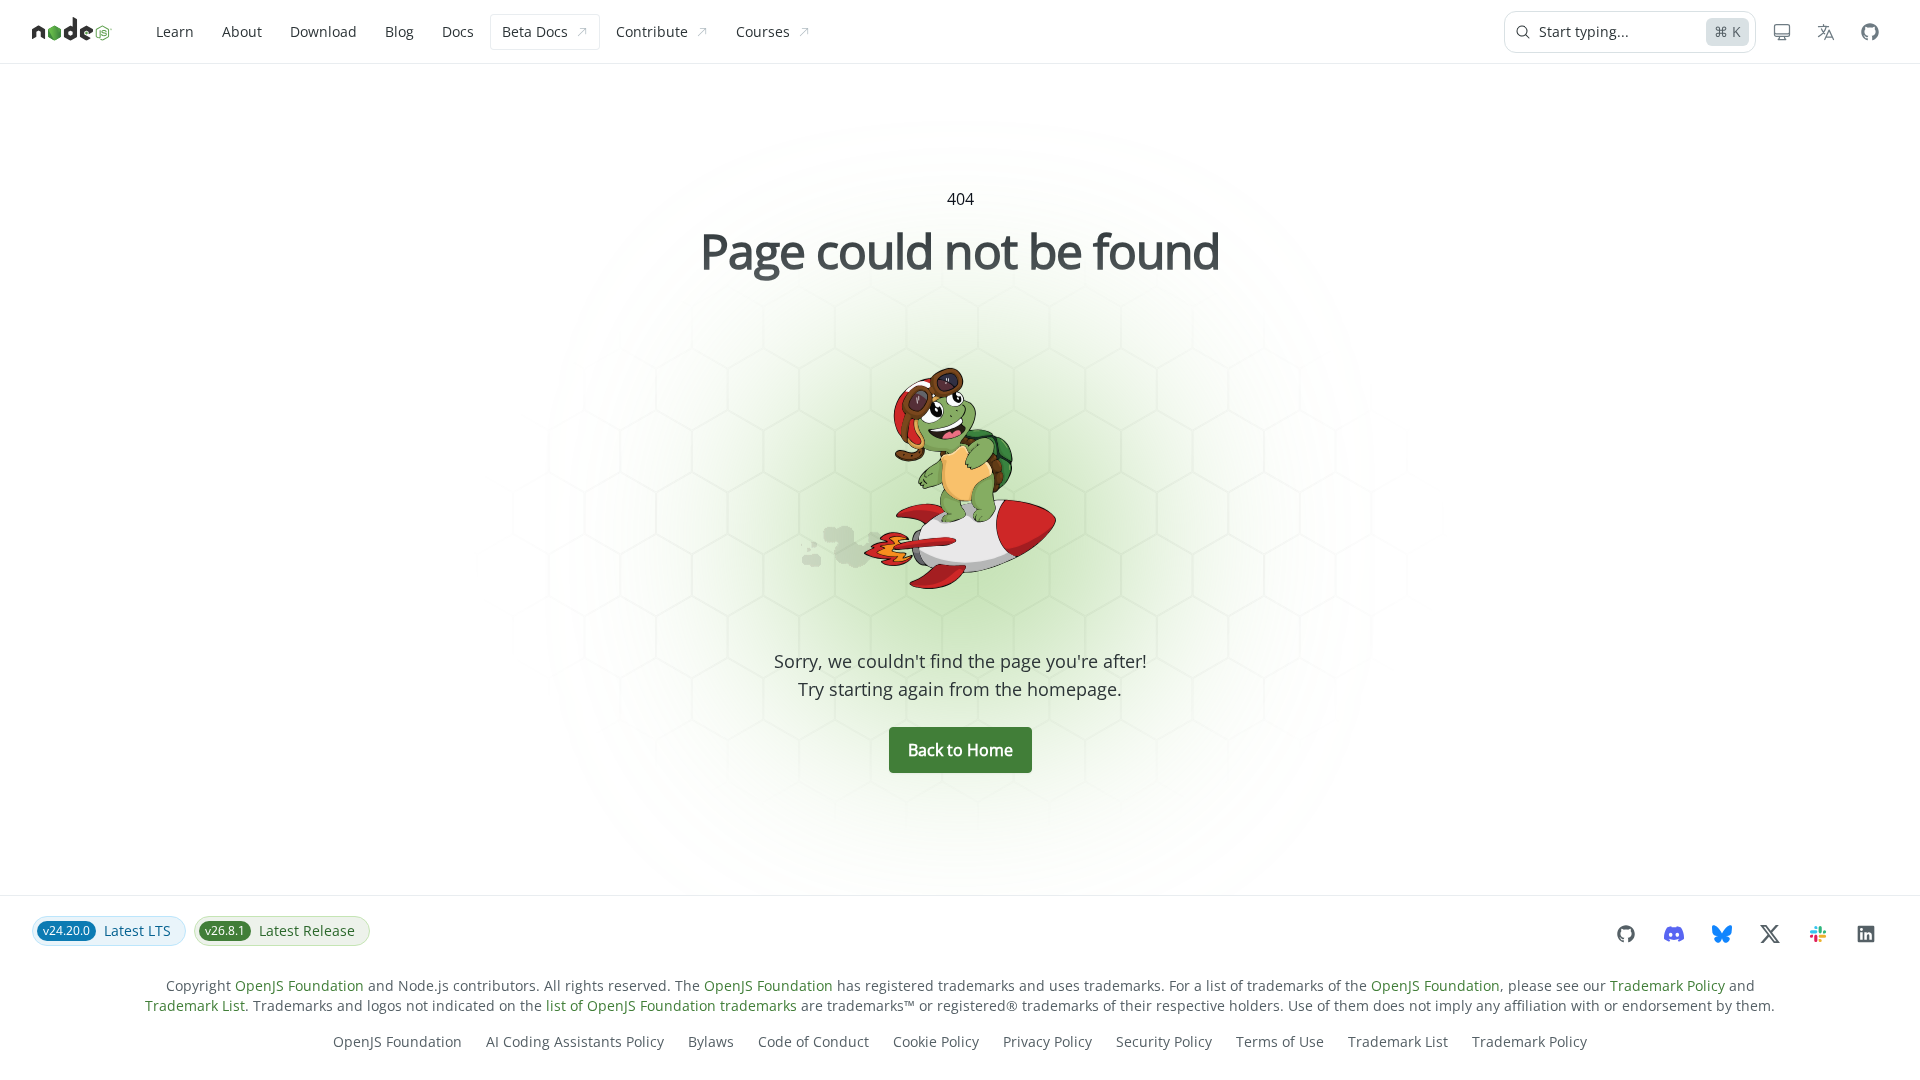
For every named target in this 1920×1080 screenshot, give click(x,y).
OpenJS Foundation (299, 985)
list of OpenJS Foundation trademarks (671, 1005)
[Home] (72, 32)
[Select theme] (1782, 32)
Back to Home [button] (960, 750)
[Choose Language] (1826, 32)
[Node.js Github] (1870, 32)
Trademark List (195, 1005)
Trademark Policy (1667, 985)
